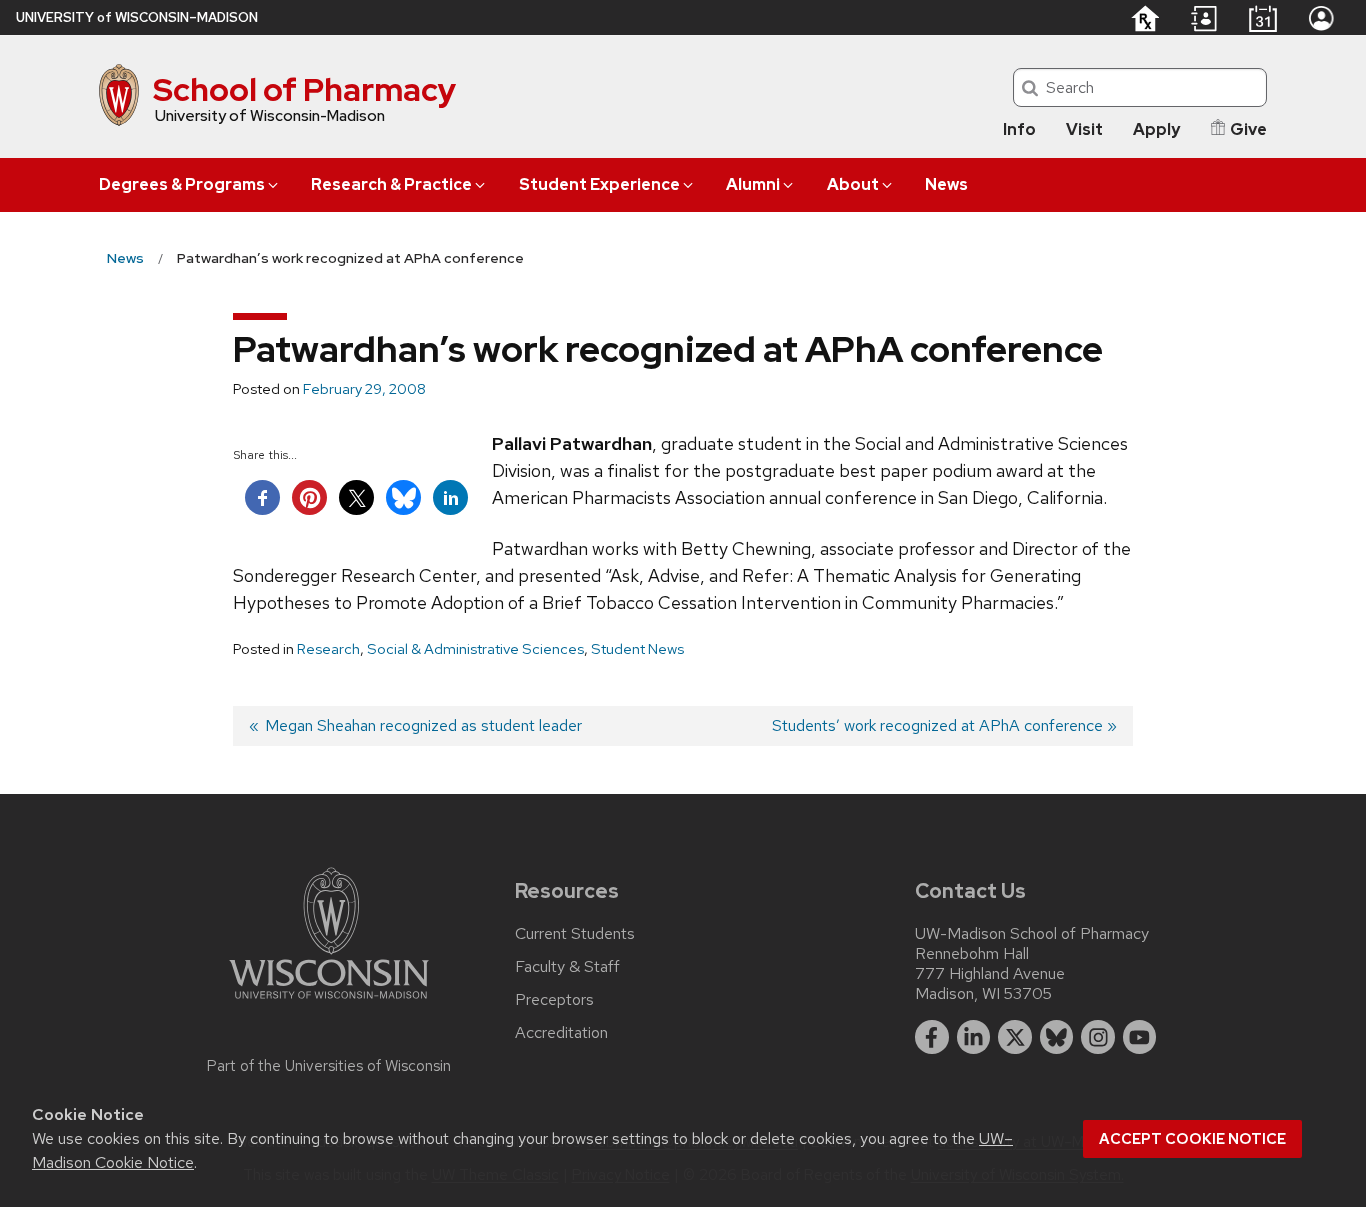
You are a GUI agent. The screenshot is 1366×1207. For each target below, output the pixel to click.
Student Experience (599, 184)
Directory (1204, 19)
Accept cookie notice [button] (1192, 1139)
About (853, 184)
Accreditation (561, 1033)
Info (1019, 129)
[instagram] (1098, 1037)
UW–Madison (137, 17)
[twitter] (1015, 1037)
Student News (637, 649)
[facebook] (932, 1037)
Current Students (575, 934)
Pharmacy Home (1144, 18)
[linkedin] (974, 1037)
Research (328, 649)
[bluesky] (1057, 1037)
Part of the (329, 1066)
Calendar (1262, 18)
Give (1248, 129)
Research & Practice (391, 184)
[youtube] (1140, 1037)
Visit (1084, 129)
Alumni (753, 184)
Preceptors (554, 1000)
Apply (1156, 129)
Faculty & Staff (567, 967)
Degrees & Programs (182, 184)
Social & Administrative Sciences (475, 649)
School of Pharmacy (304, 89)
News (946, 184)
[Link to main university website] (329, 1002)
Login (1321, 18)
